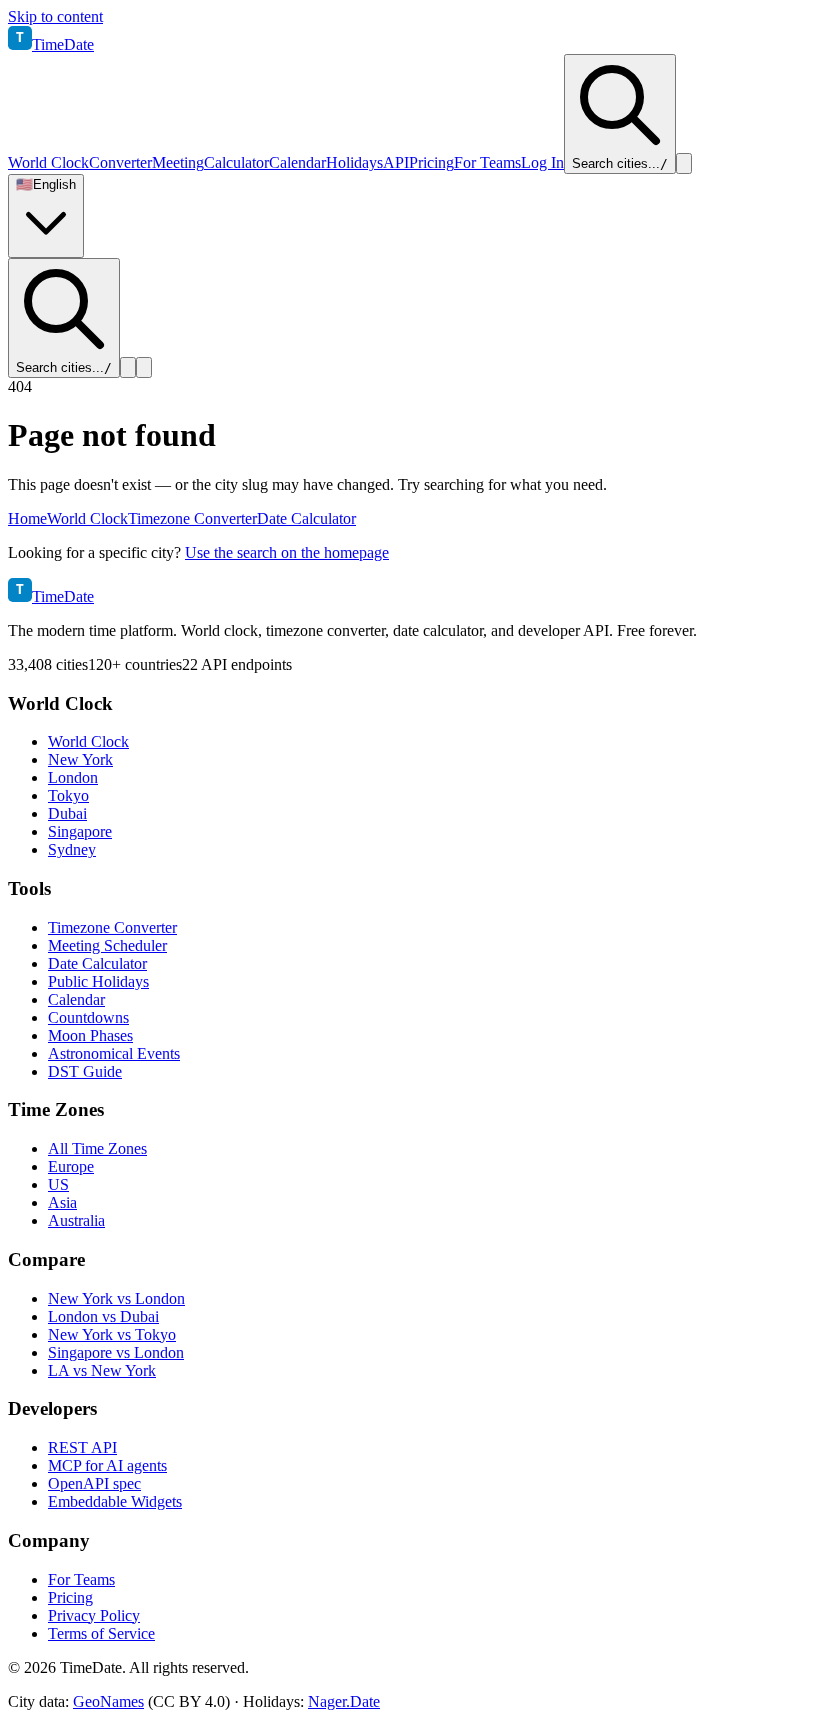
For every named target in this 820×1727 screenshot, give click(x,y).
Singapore (80, 831)
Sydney (72, 849)
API (396, 162)
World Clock (48, 162)
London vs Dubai (103, 1316)
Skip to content (55, 16)
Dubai (67, 813)
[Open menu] (144, 367)
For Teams (487, 162)
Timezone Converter (192, 518)
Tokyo (68, 795)
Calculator (236, 162)
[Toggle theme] (684, 163)
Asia (62, 1202)
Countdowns (88, 1017)
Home (27, 518)
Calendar (297, 162)
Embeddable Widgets (115, 1501)
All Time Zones (97, 1148)
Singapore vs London (116, 1352)
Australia (76, 1220)
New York (80, 759)
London (73, 777)
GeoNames (108, 1701)
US (58, 1184)
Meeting (178, 162)
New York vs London (116, 1298)
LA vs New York (102, 1370)
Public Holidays (98, 981)
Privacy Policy (94, 1615)
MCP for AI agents (107, 1465)
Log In (542, 162)
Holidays (354, 162)
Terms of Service (101, 1633)
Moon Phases (90, 1035)
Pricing (431, 162)
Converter (120, 162)
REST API (82, 1447)
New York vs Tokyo (112, 1334)
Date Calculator (306, 518)
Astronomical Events (114, 1053)
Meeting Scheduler (107, 945)
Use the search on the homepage (287, 552)
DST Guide (85, 1071)
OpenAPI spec (94, 1483)
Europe (71, 1166)
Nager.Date (344, 1701)
